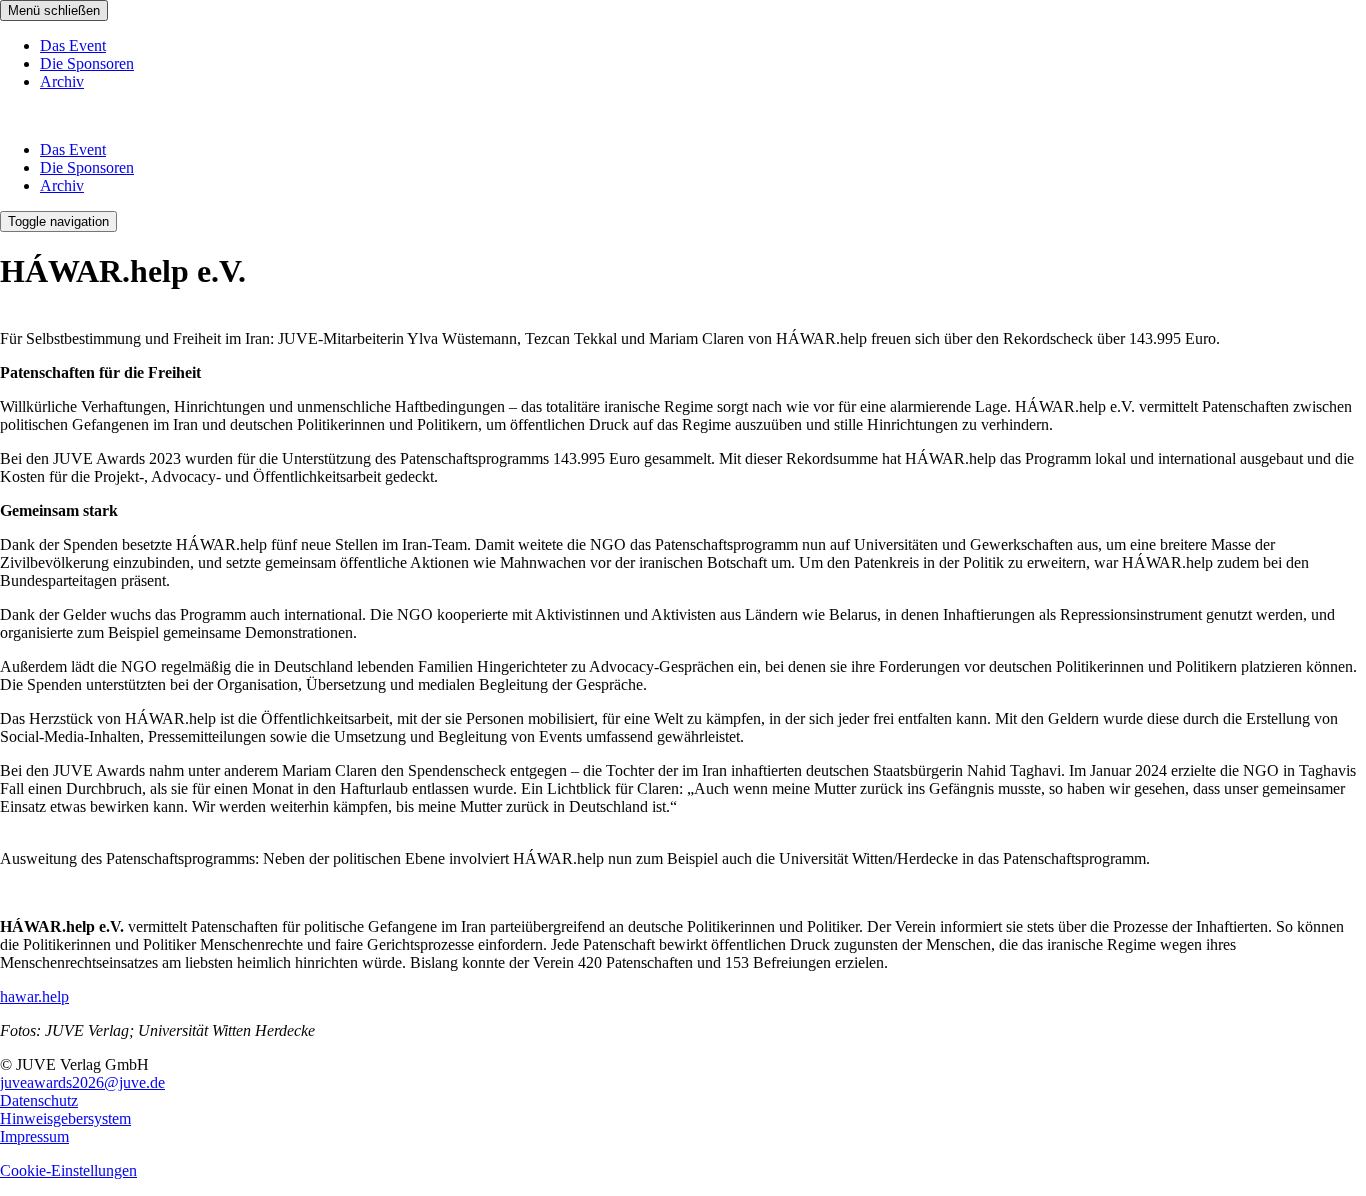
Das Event (73, 45)
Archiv (62, 81)
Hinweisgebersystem (65, 1118)
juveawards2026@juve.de (82, 1082)
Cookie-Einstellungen (68, 1170)
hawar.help (34, 996)
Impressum (34, 1136)
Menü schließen (54, 10)
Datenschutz (39, 1100)
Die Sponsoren (87, 63)
